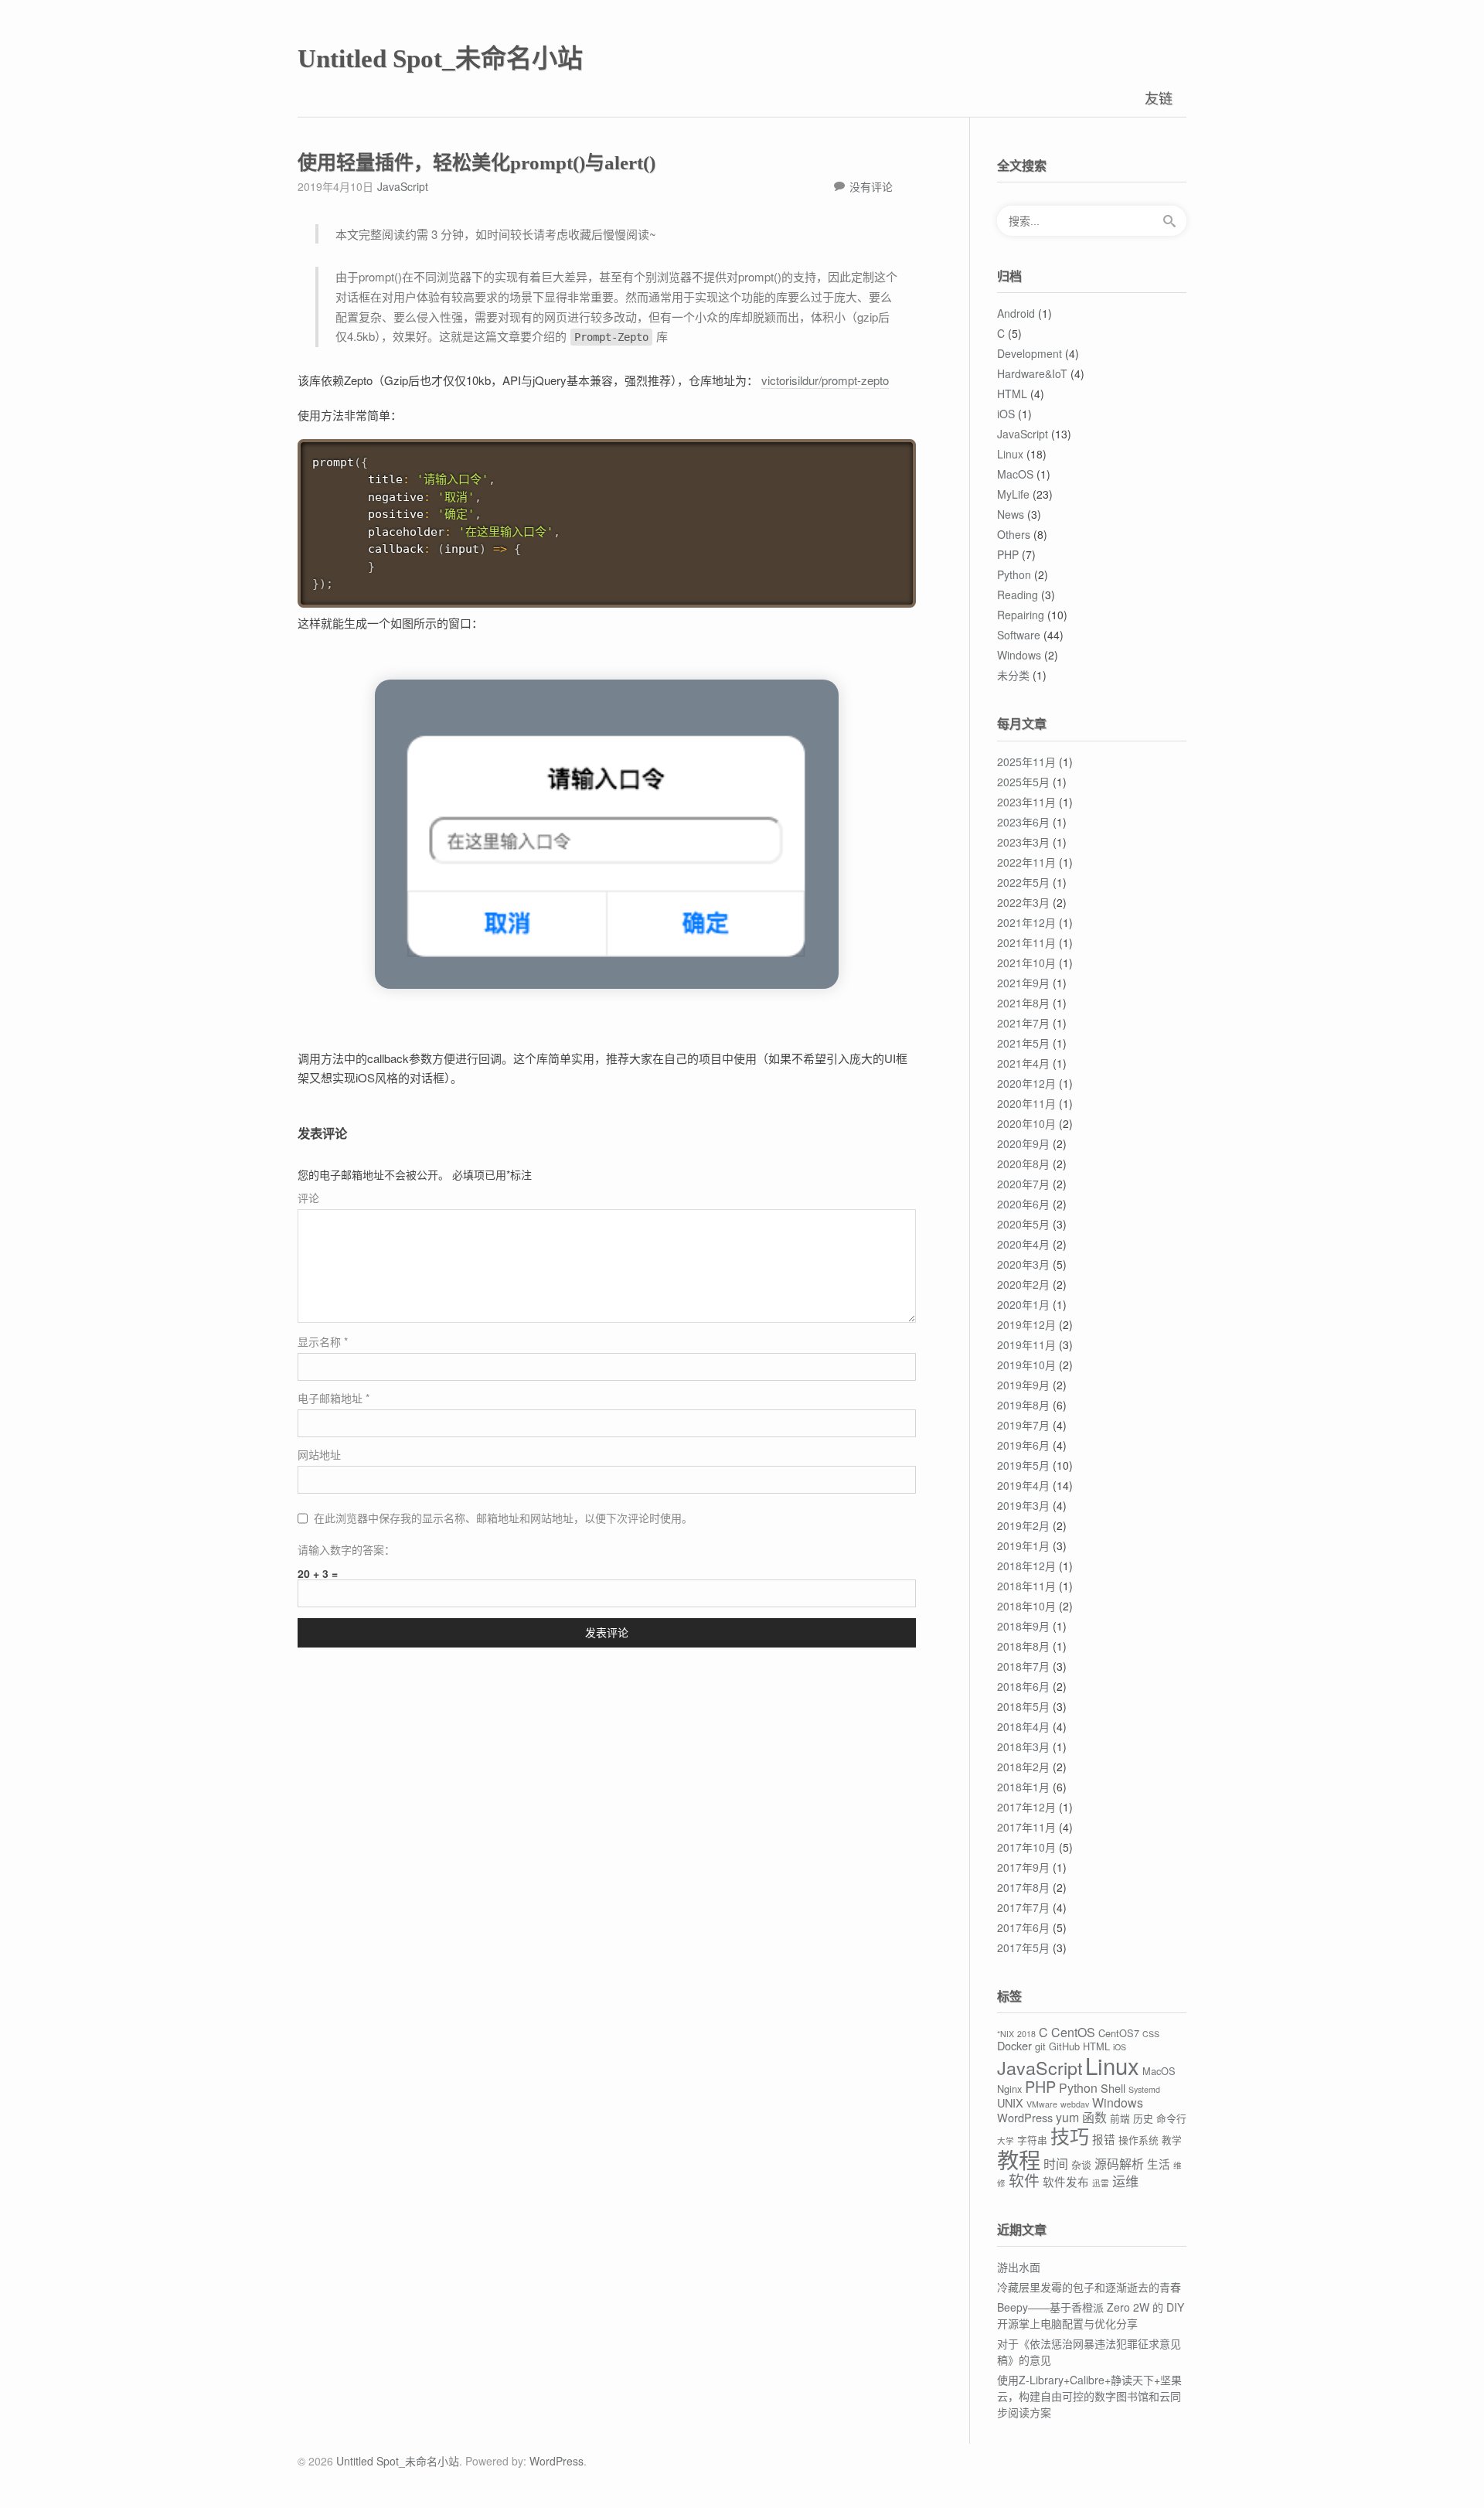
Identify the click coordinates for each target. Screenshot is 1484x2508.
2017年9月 (1023, 1867)
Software (1019, 635)
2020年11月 (1026, 1103)
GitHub (1064, 2046)
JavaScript (403, 186)
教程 (1019, 2159)
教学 (1172, 2140)
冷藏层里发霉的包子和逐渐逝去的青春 (1089, 2287)
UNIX (1010, 2102)
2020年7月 (1023, 1184)
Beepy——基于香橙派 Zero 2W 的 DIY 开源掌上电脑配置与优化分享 (1091, 2315)
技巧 (1070, 2135)
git (1040, 2046)
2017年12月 (1026, 1807)
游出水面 (1019, 2267)
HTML (1012, 394)
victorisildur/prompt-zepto (825, 380)
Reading (1018, 595)
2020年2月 (1023, 1284)
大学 (1006, 2140)
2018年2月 (1023, 1767)
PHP (1008, 554)
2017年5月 (1023, 1947)
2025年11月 (1026, 762)
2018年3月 (1023, 1746)
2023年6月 (1023, 822)
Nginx (1009, 2089)
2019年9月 (1023, 1385)
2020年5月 (1023, 1224)
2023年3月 (1023, 842)
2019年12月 (1026, 1324)
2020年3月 (1023, 1264)
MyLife (1013, 494)
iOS (1006, 414)
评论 (308, 1198)
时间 (1056, 2164)
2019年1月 (1023, 1545)
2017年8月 (1023, 1887)
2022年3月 (1023, 902)
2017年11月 (1026, 1827)
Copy (898, 453)
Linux (1010, 454)
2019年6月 (1023, 1445)
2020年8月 (1023, 1164)
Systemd (1144, 2089)
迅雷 (1101, 2183)
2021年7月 (1023, 1023)
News (1011, 514)
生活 (1159, 2164)
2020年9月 (1023, 1143)
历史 (1143, 2118)
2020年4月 (1023, 1244)
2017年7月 (1023, 1907)
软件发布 (1066, 2181)
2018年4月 (1023, 1726)
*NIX (1006, 2034)
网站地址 (319, 1454)
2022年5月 (1023, 882)
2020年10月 (1026, 1123)
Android (1016, 313)
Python (1014, 574)
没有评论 (871, 186)
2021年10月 (1026, 963)
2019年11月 (1026, 1344)
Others (1014, 534)
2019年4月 (1023, 1485)
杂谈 (1081, 2164)
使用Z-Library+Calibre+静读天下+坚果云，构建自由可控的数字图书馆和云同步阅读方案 (1089, 2396)
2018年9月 (1023, 1626)
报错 (1104, 2139)
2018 (1026, 2034)
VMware (1042, 2104)
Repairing (1021, 615)
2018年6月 (1023, 1686)
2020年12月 (1026, 1083)
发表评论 (607, 1633)
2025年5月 (1023, 782)
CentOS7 (1119, 2033)
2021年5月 (1023, 1043)
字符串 (1032, 2140)
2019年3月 (1023, 1505)
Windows (1019, 655)
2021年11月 (1026, 942)
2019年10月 (1026, 1365)
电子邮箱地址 (334, 1398)
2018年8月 (1023, 1646)
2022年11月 (1026, 862)
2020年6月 (1023, 1204)
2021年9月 (1023, 983)
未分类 (1013, 675)
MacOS (1015, 474)
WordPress (1025, 2117)
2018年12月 (1026, 1566)
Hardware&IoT (1032, 373)
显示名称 (323, 1341)
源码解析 (1119, 2164)
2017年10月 (1026, 1847)
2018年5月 (1023, 1706)
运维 (1125, 2181)
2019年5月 (1023, 1465)
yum (1067, 2117)
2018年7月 (1023, 1666)
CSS (1151, 2034)
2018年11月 (1026, 1586)
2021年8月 (1023, 1003)
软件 (1024, 2180)
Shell (1113, 2088)
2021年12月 (1026, 922)
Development (1030, 353)
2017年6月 (1023, 1927)
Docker (1014, 2045)
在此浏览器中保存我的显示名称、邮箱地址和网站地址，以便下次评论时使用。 (503, 1518)
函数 (1094, 2117)
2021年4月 (1023, 1063)
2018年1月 (1023, 1787)
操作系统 (1139, 2140)
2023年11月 (1026, 802)
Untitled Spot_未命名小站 (440, 59)
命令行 (1171, 2118)
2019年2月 (1023, 1525)
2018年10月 (1026, 1606)
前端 (1120, 2118)
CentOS (1073, 2032)
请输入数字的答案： (346, 1549)
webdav (1075, 2104)
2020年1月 (1023, 1304)
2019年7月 (1023, 1425)
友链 (1159, 97)
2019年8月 (1023, 1405)
